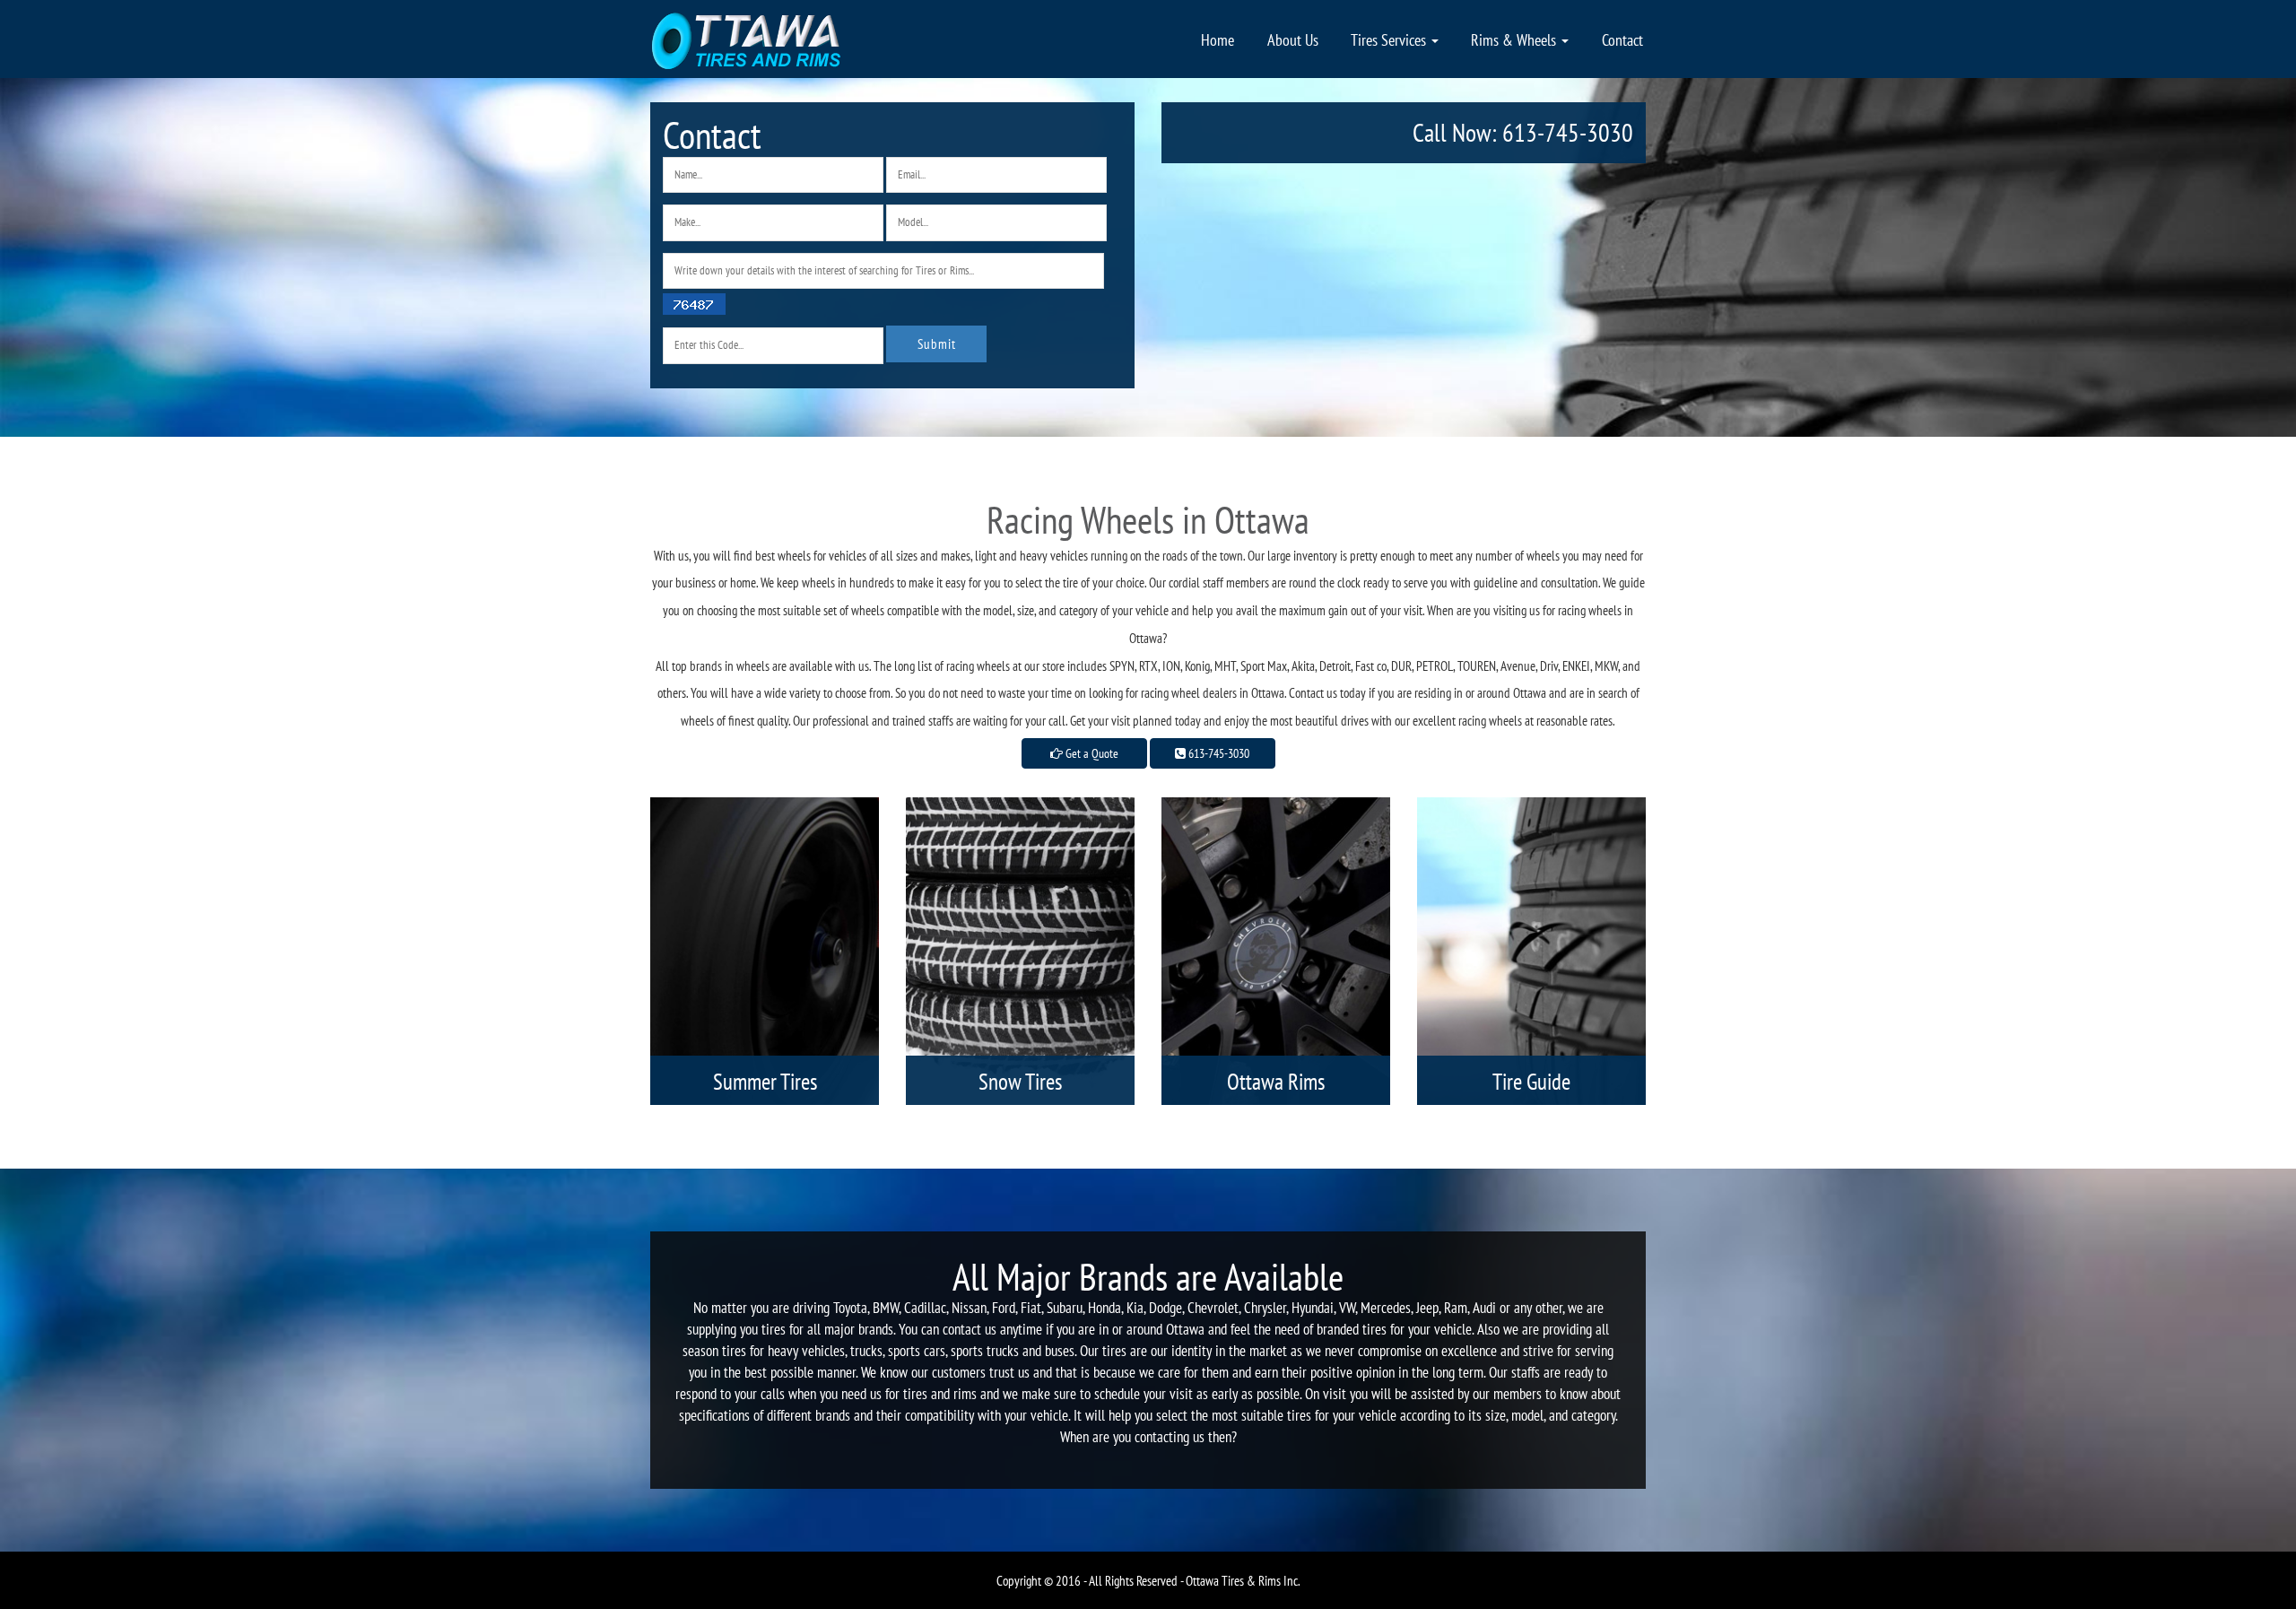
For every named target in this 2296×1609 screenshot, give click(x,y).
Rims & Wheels (1515, 39)
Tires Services (1390, 39)
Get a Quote (1091, 753)
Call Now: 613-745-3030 (1523, 132)
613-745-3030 (1218, 753)
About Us (1293, 39)
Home (1218, 39)
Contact (1622, 39)
